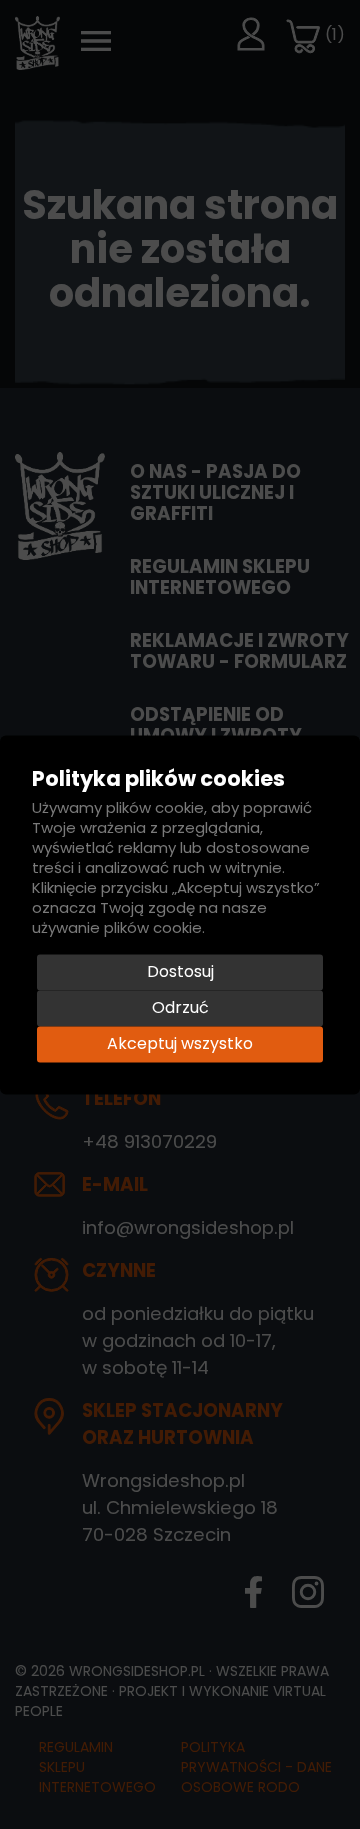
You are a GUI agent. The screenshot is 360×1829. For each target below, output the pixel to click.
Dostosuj (180, 971)
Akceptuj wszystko (180, 1043)
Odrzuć (180, 1007)
